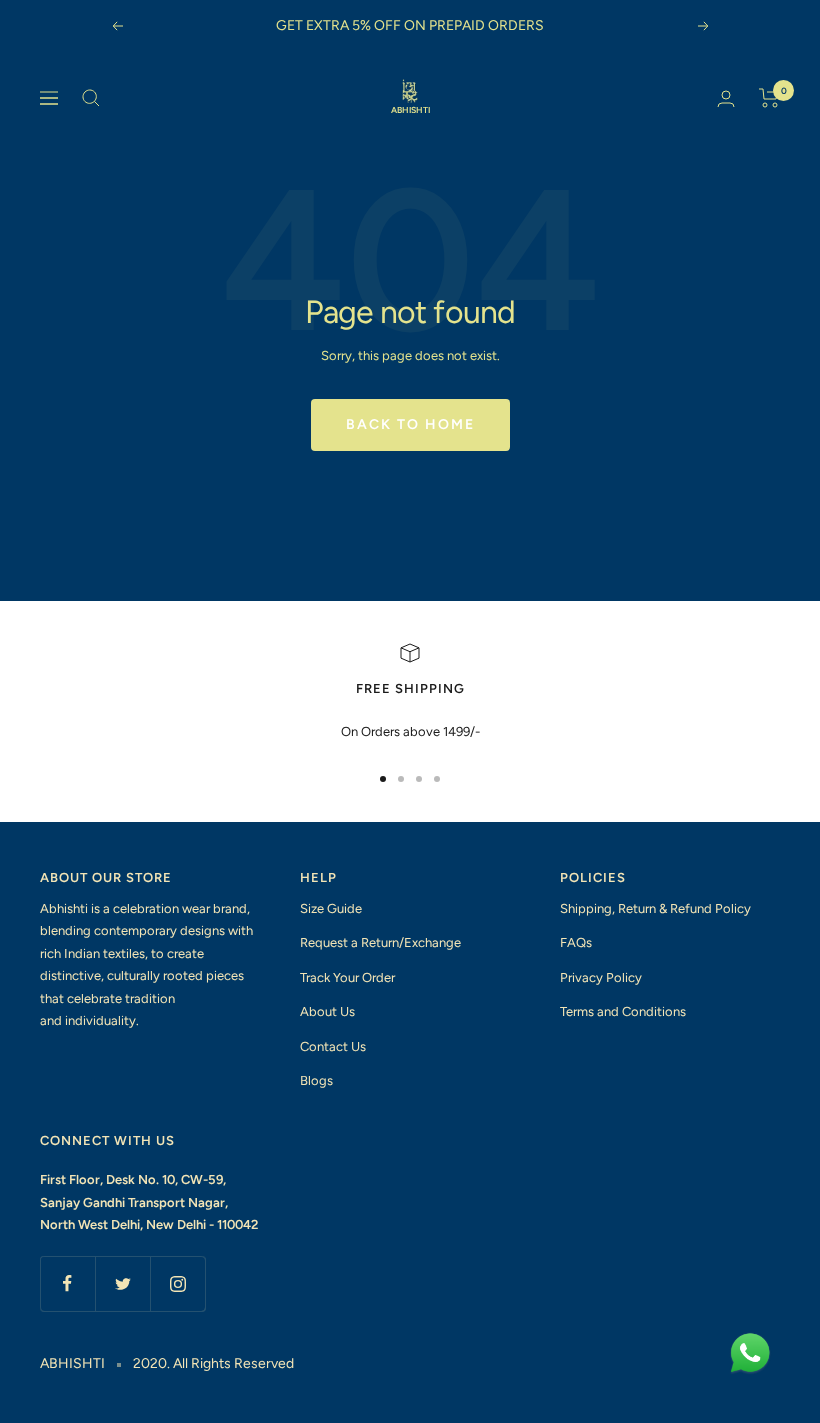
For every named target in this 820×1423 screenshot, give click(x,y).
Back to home (410, 424)
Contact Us (333, 1046)
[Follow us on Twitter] (122, 1283)
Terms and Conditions (623, 1011)
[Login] (726, 98)
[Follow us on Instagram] (177, 1283)
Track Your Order (347, 977)
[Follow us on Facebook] (67, 1283)
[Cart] (769, 98)
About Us (327, 1011)
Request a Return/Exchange (380, 942)
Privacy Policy (601, 977)
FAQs (576, 942)
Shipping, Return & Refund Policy (655, 908)
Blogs (316, 1080)
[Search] (91, 98)
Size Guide (331, 908)
